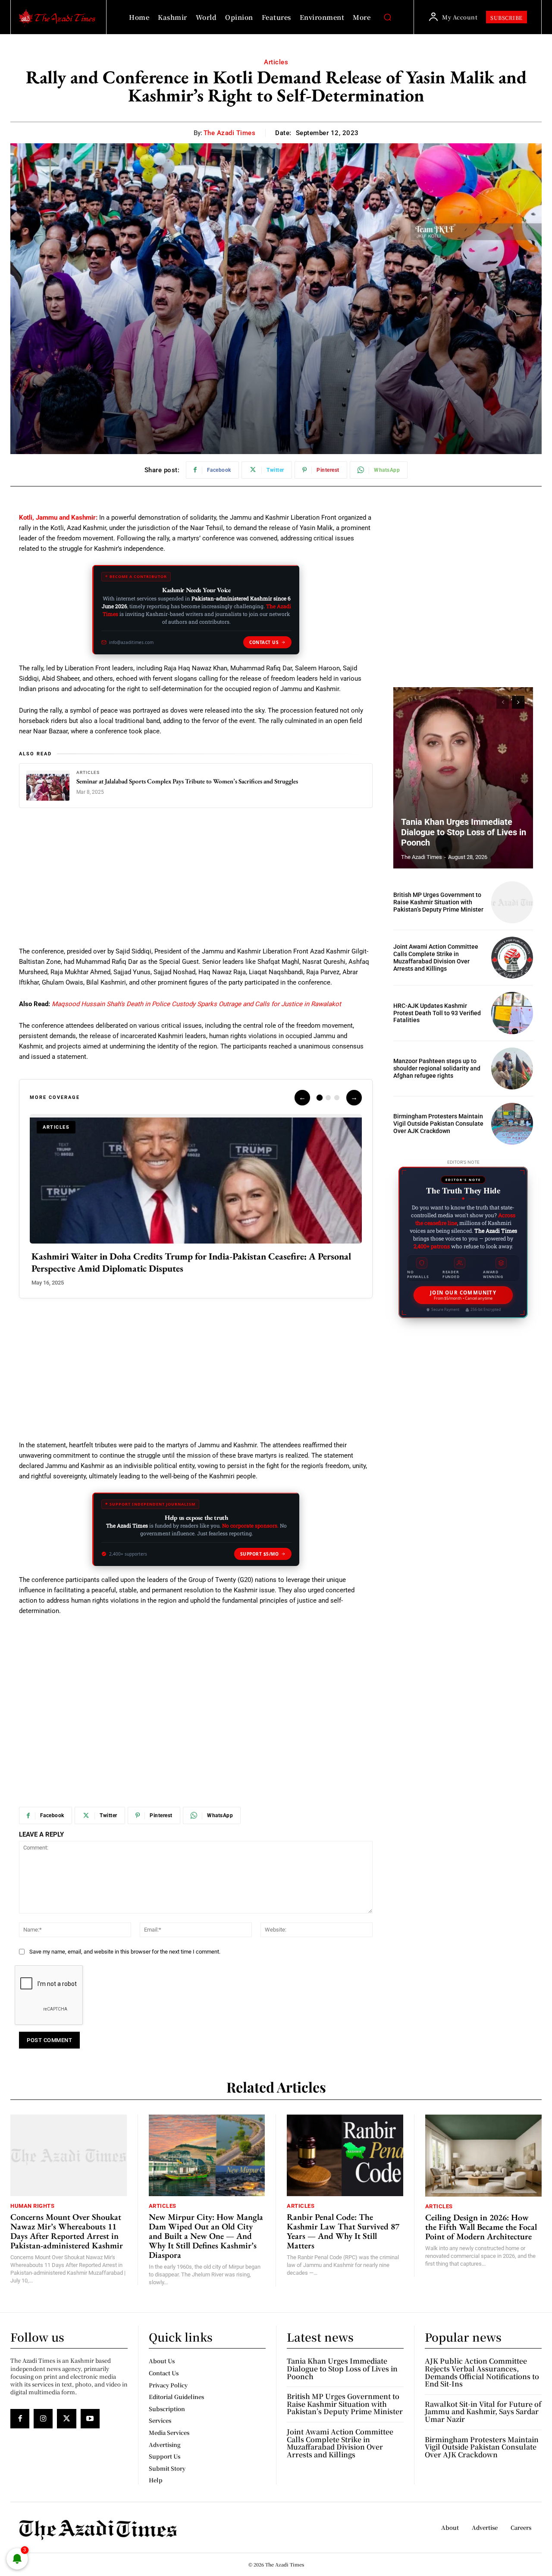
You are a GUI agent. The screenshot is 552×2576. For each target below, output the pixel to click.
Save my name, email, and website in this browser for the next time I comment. (125, 1952)
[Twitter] (66, 2418)
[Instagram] (43, 2418)
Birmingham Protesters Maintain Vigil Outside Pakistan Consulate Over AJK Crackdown (438, 1124)
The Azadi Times (230, 133)
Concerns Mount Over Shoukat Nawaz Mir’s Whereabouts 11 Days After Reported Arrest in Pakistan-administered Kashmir (67, 2231)
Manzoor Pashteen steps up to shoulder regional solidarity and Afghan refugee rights (437, 1068)
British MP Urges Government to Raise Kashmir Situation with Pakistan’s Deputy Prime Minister (438, 902)
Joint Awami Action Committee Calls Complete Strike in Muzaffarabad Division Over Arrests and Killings (436, 957)
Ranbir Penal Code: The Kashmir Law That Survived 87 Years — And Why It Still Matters (343, 2231)
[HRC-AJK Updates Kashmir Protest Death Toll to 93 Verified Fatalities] (512, 1013)
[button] (387, 17)
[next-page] (518, 702)
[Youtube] (90, 2418)
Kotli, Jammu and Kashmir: (58, 518)
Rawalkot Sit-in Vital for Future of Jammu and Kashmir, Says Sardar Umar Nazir (483, 2412)
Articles (276, 62)
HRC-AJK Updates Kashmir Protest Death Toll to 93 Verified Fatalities (437, 1013)
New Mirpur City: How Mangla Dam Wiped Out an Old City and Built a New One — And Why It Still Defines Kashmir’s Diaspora (206, 2236)
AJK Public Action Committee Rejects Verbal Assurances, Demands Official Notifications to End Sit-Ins (482, 2372)
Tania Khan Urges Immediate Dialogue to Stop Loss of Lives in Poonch (464, 832)
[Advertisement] (196, 882)
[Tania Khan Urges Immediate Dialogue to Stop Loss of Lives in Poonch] (463, 778)
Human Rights (32, 2206)
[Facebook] (20, 2418)
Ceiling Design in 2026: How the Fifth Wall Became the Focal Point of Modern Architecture (481, 2227)
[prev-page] (503, 702)
